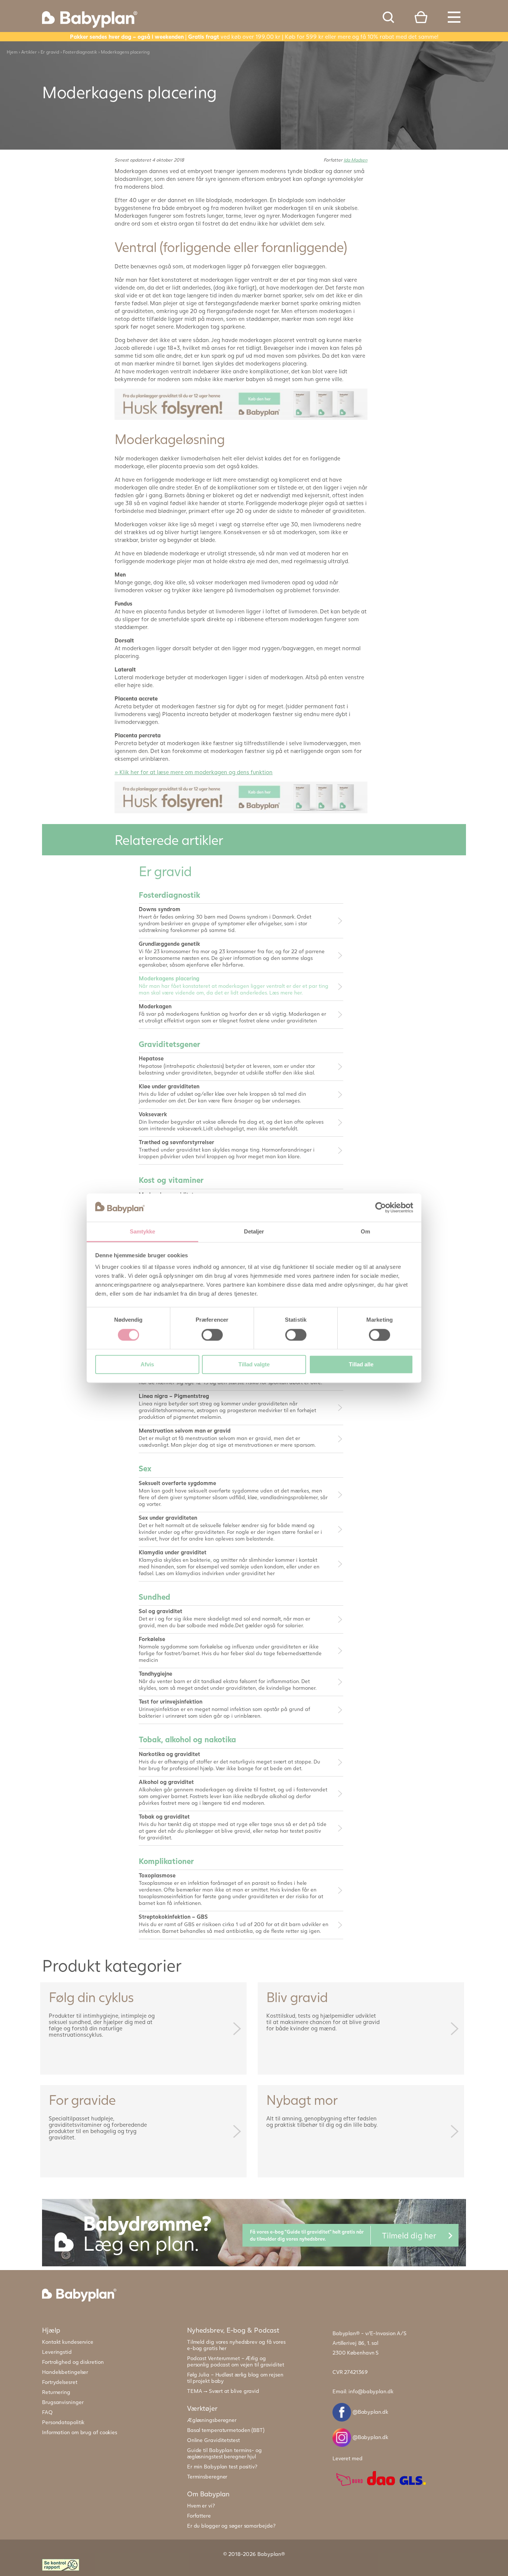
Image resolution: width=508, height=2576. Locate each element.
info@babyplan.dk (371, 2391)
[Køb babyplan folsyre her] (241, 403)
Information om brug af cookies (80, 2432)
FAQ (47, 2412)
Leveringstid (57, 2352)
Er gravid (50, 52)
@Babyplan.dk (370, 2412)
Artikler (29, 52)
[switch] (212, 1335)
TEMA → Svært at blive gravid (223, 2391)
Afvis (147, 1365)
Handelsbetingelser (65, 2372)
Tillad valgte (254, 1365)
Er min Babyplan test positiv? (222, 2466)
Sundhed (155, 1597)
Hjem (12, 52)
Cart (421, 17)
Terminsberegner (207, 2476)
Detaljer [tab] (254, 1232)
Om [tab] (365, 1232)
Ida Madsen (356, 160)
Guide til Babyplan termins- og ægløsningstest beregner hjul (224, 2453)
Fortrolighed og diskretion (73, 2362)
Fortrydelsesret (60, 2382)
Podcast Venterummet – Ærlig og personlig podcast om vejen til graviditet (236, 2361)
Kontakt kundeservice (68, 2342)
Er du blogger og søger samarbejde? (231, 2526)
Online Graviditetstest (213, 2440)
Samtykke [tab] (143, 1232)
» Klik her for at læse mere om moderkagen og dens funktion (194, 772)
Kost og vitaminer (171, 1180)
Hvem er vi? (201, 2505)
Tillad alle (361, 1365)
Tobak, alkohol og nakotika (187, 1739)
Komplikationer (166, 1861)
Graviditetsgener (169, 1044)
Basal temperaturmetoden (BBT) (226, 2430)
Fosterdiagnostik (80, 52)
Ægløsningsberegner (212, 2420)
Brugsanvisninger (63, 2402)
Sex (145, 1468)
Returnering (56, 2392)
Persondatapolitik (63, 2422)
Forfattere (199, 2516)
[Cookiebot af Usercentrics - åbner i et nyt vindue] (381, 1207)
